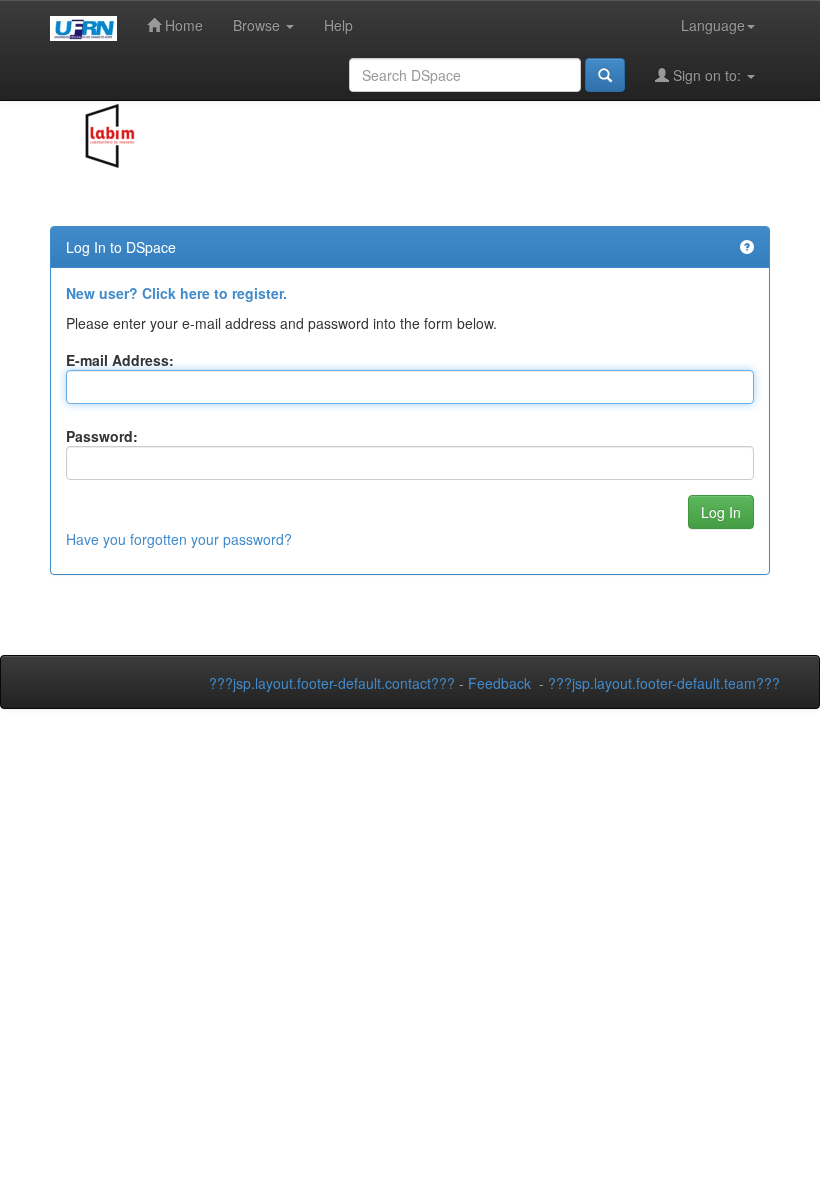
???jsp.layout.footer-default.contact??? (332, 683)
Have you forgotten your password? (179, 539)
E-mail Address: (120, 360)
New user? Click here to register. (176, 293)
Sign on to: (707, 75)
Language (713, 25)
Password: (102, 436)
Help (338, 25)
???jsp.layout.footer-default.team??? (664, 683)
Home (182, 25)
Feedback (499, 683)
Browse (258, 25)
